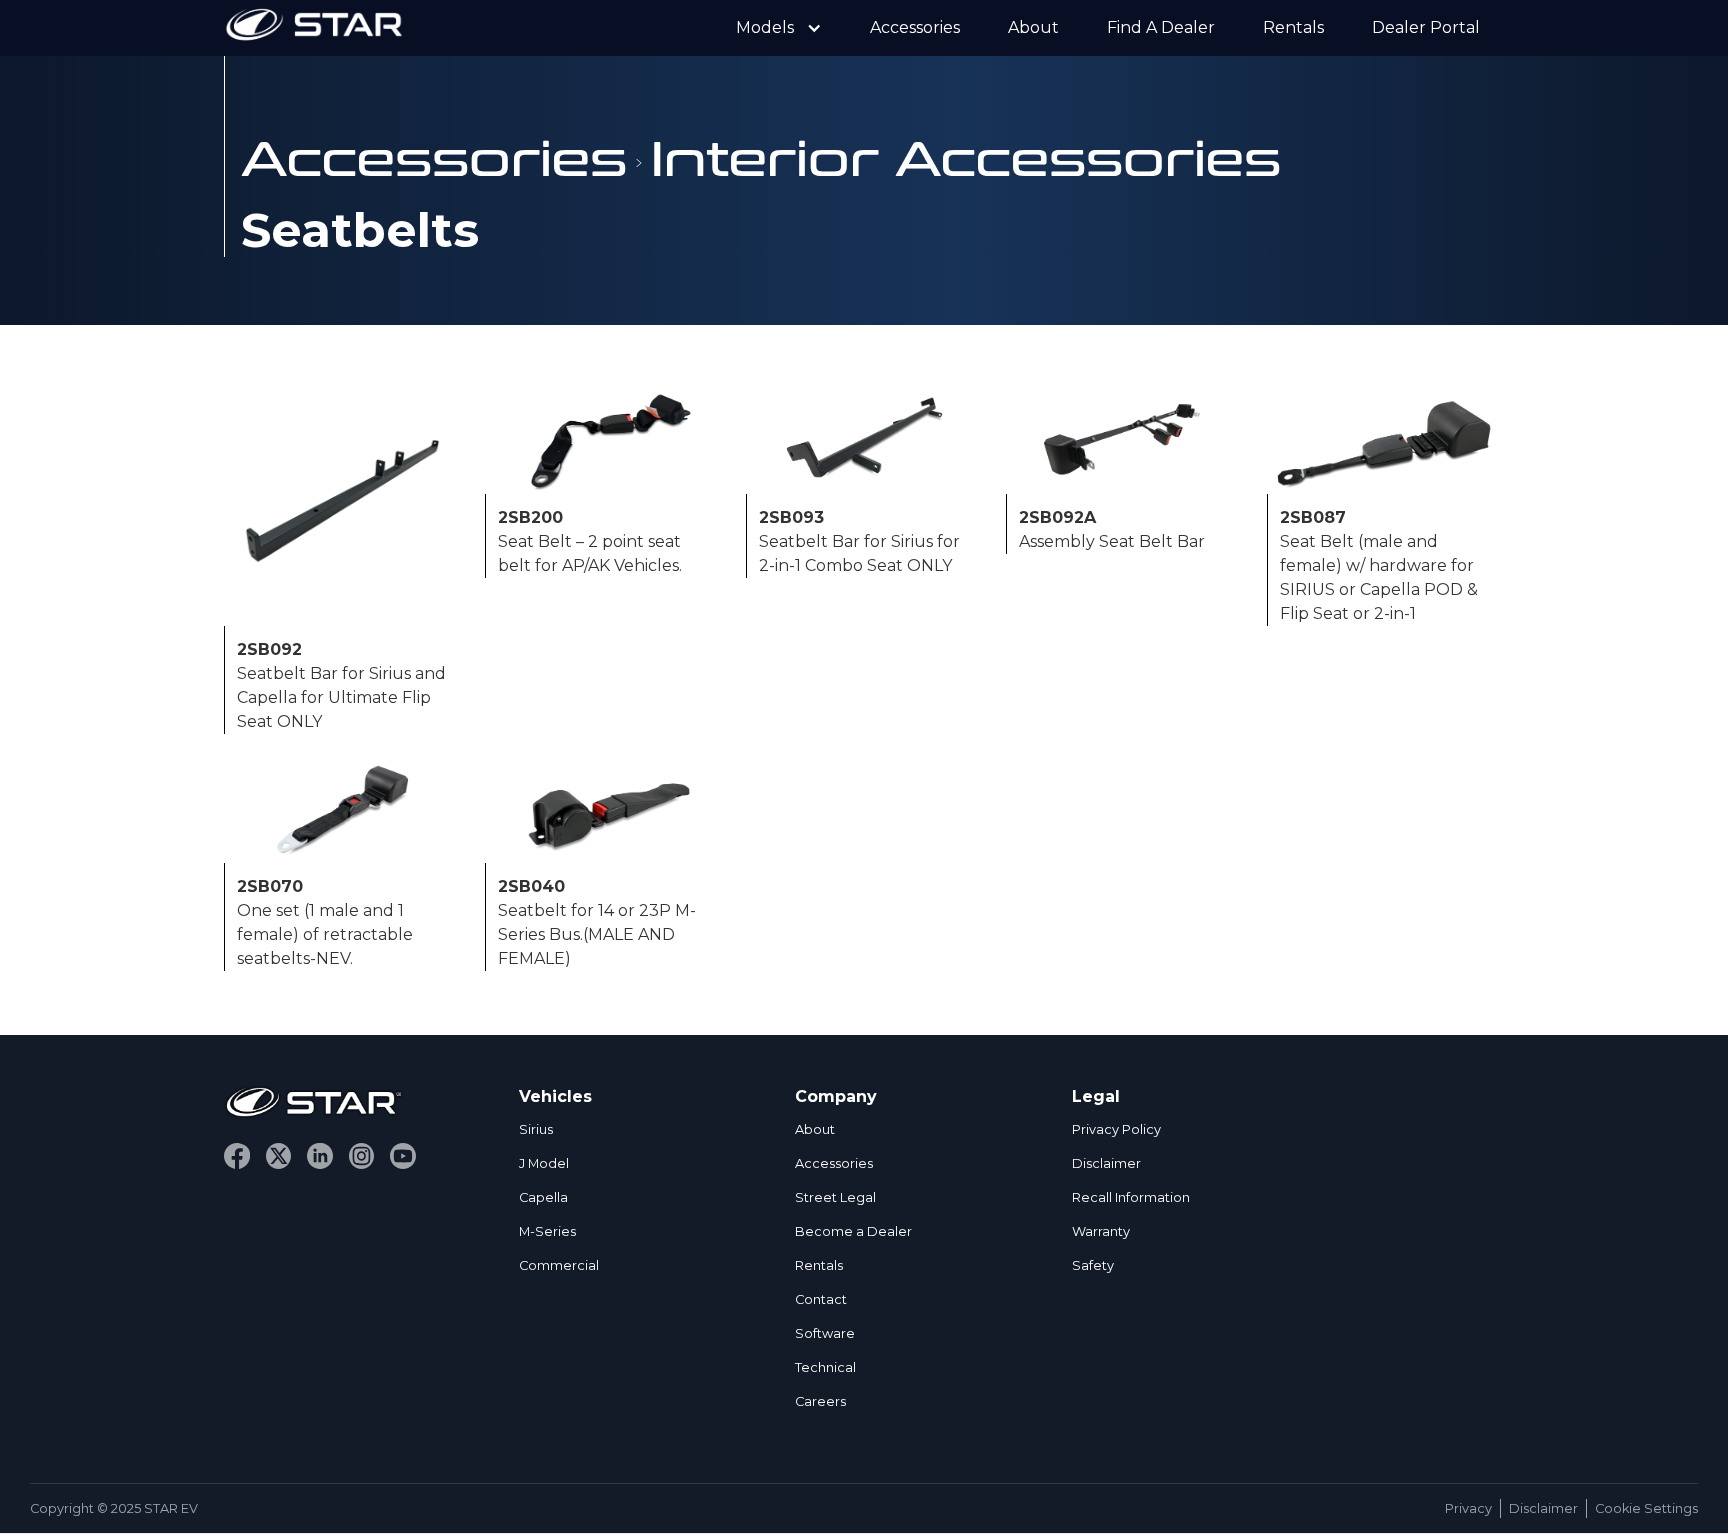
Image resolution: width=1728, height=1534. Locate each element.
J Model (544, 1163)
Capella (543, 1197)
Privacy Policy (1116, 1129)
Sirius (536, 1129)
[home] (314, 28)
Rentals (1293, 27)
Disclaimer (1106, 1163)
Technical (825, 1367)
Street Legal (835, 1197)
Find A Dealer (1161, 27)
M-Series (547, 1231)
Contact (821, 1299)
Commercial (559, 1265)
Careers (820, 1401)
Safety (1093, 1265)
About (1033, 27)
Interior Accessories (966, 155)
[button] (779, 28)
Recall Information (1131, 1197)
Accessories (915, 27)
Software (825, 1333)
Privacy (1468, 1508)
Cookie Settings (1646, 1508)
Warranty (1101, 1231)
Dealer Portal (1426, 27)
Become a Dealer (853, 1231)
